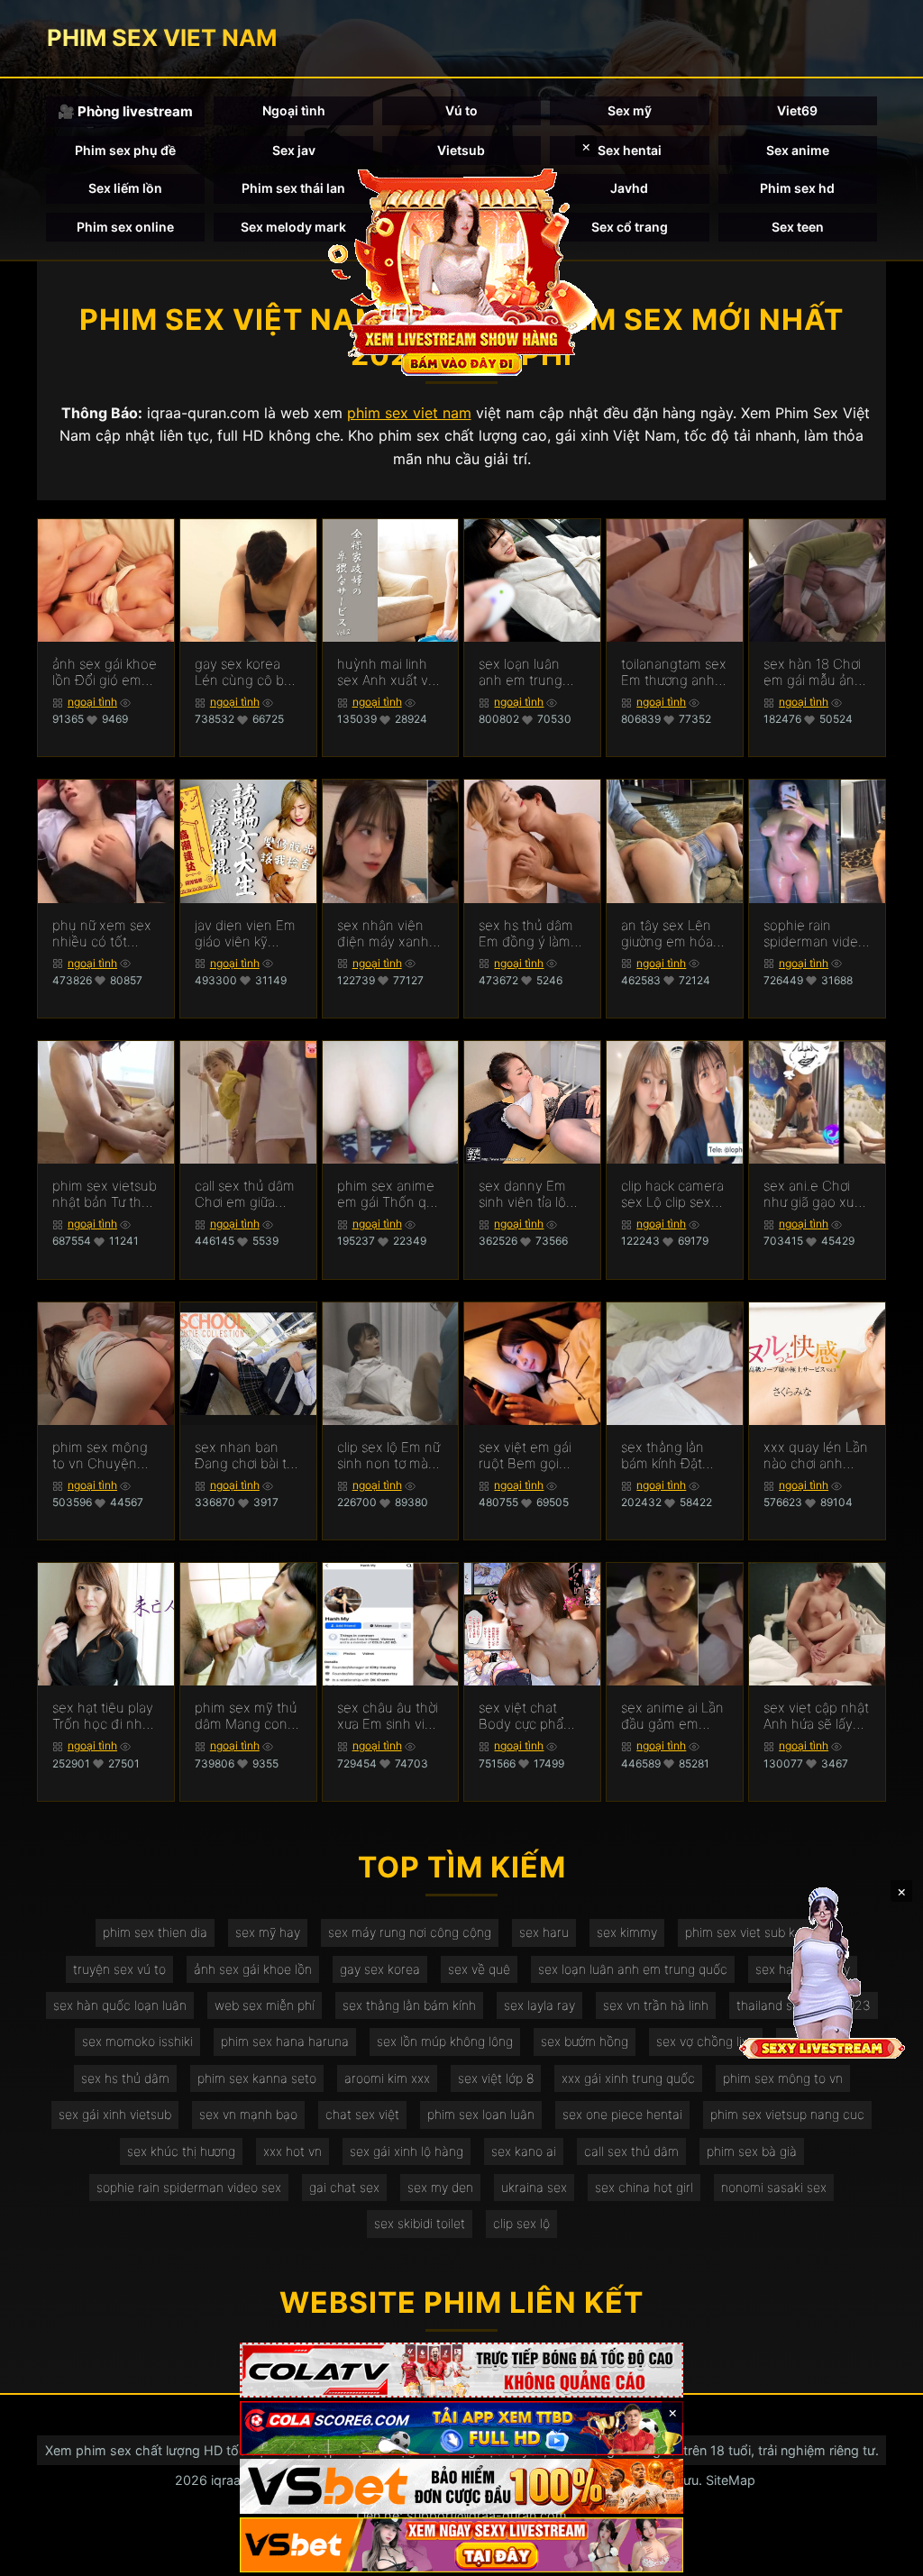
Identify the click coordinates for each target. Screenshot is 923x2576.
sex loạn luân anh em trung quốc (633, 1969)
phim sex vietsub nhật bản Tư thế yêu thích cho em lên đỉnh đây (105, 1194)
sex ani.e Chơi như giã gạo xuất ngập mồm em (815, 1194)
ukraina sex (534, 2187)
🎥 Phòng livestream (125, 111)
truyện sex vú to (119, 1969)
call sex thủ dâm (631, 2151)
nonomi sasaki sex (774, 2187)
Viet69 (797, 110)
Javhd (629, 188)
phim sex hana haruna (285, 2041)
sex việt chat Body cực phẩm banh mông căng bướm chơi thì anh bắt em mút (531, 1716)
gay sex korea (380, 1969)
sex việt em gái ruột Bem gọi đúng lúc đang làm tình (525, 1456)
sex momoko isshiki (137, 2041)
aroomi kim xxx (387, 2078)
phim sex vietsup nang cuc (787, 2114)
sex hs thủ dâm (125, 2078)
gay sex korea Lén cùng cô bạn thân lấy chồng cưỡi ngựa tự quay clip (247, 672)
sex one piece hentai (622, 2114)
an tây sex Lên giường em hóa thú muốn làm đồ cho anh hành (674, 934)
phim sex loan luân (481, 2114)
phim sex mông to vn (783, 2078)
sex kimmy (627, 1932)
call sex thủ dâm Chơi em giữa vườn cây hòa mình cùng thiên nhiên (245, 1194)
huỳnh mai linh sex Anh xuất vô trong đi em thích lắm (390, 672)
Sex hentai (630, 150)
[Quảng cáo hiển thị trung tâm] (461, 270)
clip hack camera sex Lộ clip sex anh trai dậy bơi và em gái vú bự (672, 1194)
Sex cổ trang (630, 227)
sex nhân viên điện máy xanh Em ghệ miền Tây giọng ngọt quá (384, 934)
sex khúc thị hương (181, 2151)
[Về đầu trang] (883, 2554)
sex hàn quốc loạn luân (120, 2005)
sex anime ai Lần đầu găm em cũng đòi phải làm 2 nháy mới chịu (672, 1716)
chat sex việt (362, 2114)
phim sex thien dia (155, 1932)
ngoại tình (92, 702)
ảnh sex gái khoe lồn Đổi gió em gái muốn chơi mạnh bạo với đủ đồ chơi (105, 672)
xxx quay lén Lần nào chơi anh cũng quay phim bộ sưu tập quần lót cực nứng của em (816, 1456)
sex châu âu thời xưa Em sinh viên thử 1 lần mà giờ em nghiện (389, 1716)
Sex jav (294, 150)
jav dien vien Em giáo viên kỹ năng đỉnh (245, 934)
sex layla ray (539, 2005)
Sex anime (798, 150)
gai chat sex (344, 2187)
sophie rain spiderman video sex (189, 2187)
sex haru (544, 1932)
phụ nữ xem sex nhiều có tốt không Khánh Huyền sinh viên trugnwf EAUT (102, 934)
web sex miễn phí (265, 2005)
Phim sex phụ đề (125, 150)
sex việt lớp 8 (496, 2078)
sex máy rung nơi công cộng (410, 1932)
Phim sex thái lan (293, 188)
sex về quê (479, 1969)
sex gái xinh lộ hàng (407, 2151)
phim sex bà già (752, 2151)
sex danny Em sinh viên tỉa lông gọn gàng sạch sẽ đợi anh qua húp (530, 1194)
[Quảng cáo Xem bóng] (461, 2370)
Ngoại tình (294, 110)
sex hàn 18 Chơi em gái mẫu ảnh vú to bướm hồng (816, 672)
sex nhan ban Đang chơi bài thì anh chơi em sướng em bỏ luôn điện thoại (246, 1456)
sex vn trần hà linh (656, 2005)
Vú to (461, 110)
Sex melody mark (293, 227)
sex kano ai (524, 2151)
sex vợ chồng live (706, 2041)
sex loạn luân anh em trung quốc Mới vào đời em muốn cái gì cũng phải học (531, 672)
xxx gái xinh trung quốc (628, 2078)
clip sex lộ (521, 2223)
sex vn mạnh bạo (248, 2114)
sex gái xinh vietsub (115, 2114)
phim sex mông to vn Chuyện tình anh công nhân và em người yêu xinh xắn (100, 1456)
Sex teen (798, 227)
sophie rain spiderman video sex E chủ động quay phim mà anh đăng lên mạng (815, 934)
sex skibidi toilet (420, 2223)
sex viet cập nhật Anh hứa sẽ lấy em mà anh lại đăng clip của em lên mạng (816, 1716)
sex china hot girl (644, 2187)
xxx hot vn (292, 2151)
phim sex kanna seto (257, 2078)
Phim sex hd (797, 188)
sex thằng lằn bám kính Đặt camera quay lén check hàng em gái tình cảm (672, 1456)
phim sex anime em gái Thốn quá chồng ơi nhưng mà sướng (389, 1194)
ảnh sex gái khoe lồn (253, 1969)
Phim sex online (125, 227)
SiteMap (731, 2480)
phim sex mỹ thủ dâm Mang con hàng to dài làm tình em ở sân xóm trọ (246, 1716)
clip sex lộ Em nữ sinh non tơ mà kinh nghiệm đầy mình (388, 1456)
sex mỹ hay (268, 1932)
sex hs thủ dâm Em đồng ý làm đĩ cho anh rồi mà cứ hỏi (526, 934)
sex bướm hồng (585, 2041)
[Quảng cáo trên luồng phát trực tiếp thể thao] (461, 2545)
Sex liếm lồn (125, 188)
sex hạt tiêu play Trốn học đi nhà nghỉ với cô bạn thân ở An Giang (103, 1716)
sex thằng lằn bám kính (409, 2005)
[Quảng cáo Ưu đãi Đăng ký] (461, 2429)
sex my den (440, 2187)
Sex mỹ (630, 110)
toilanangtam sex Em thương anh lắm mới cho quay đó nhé (674, 672)
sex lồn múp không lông (445, 2041)
